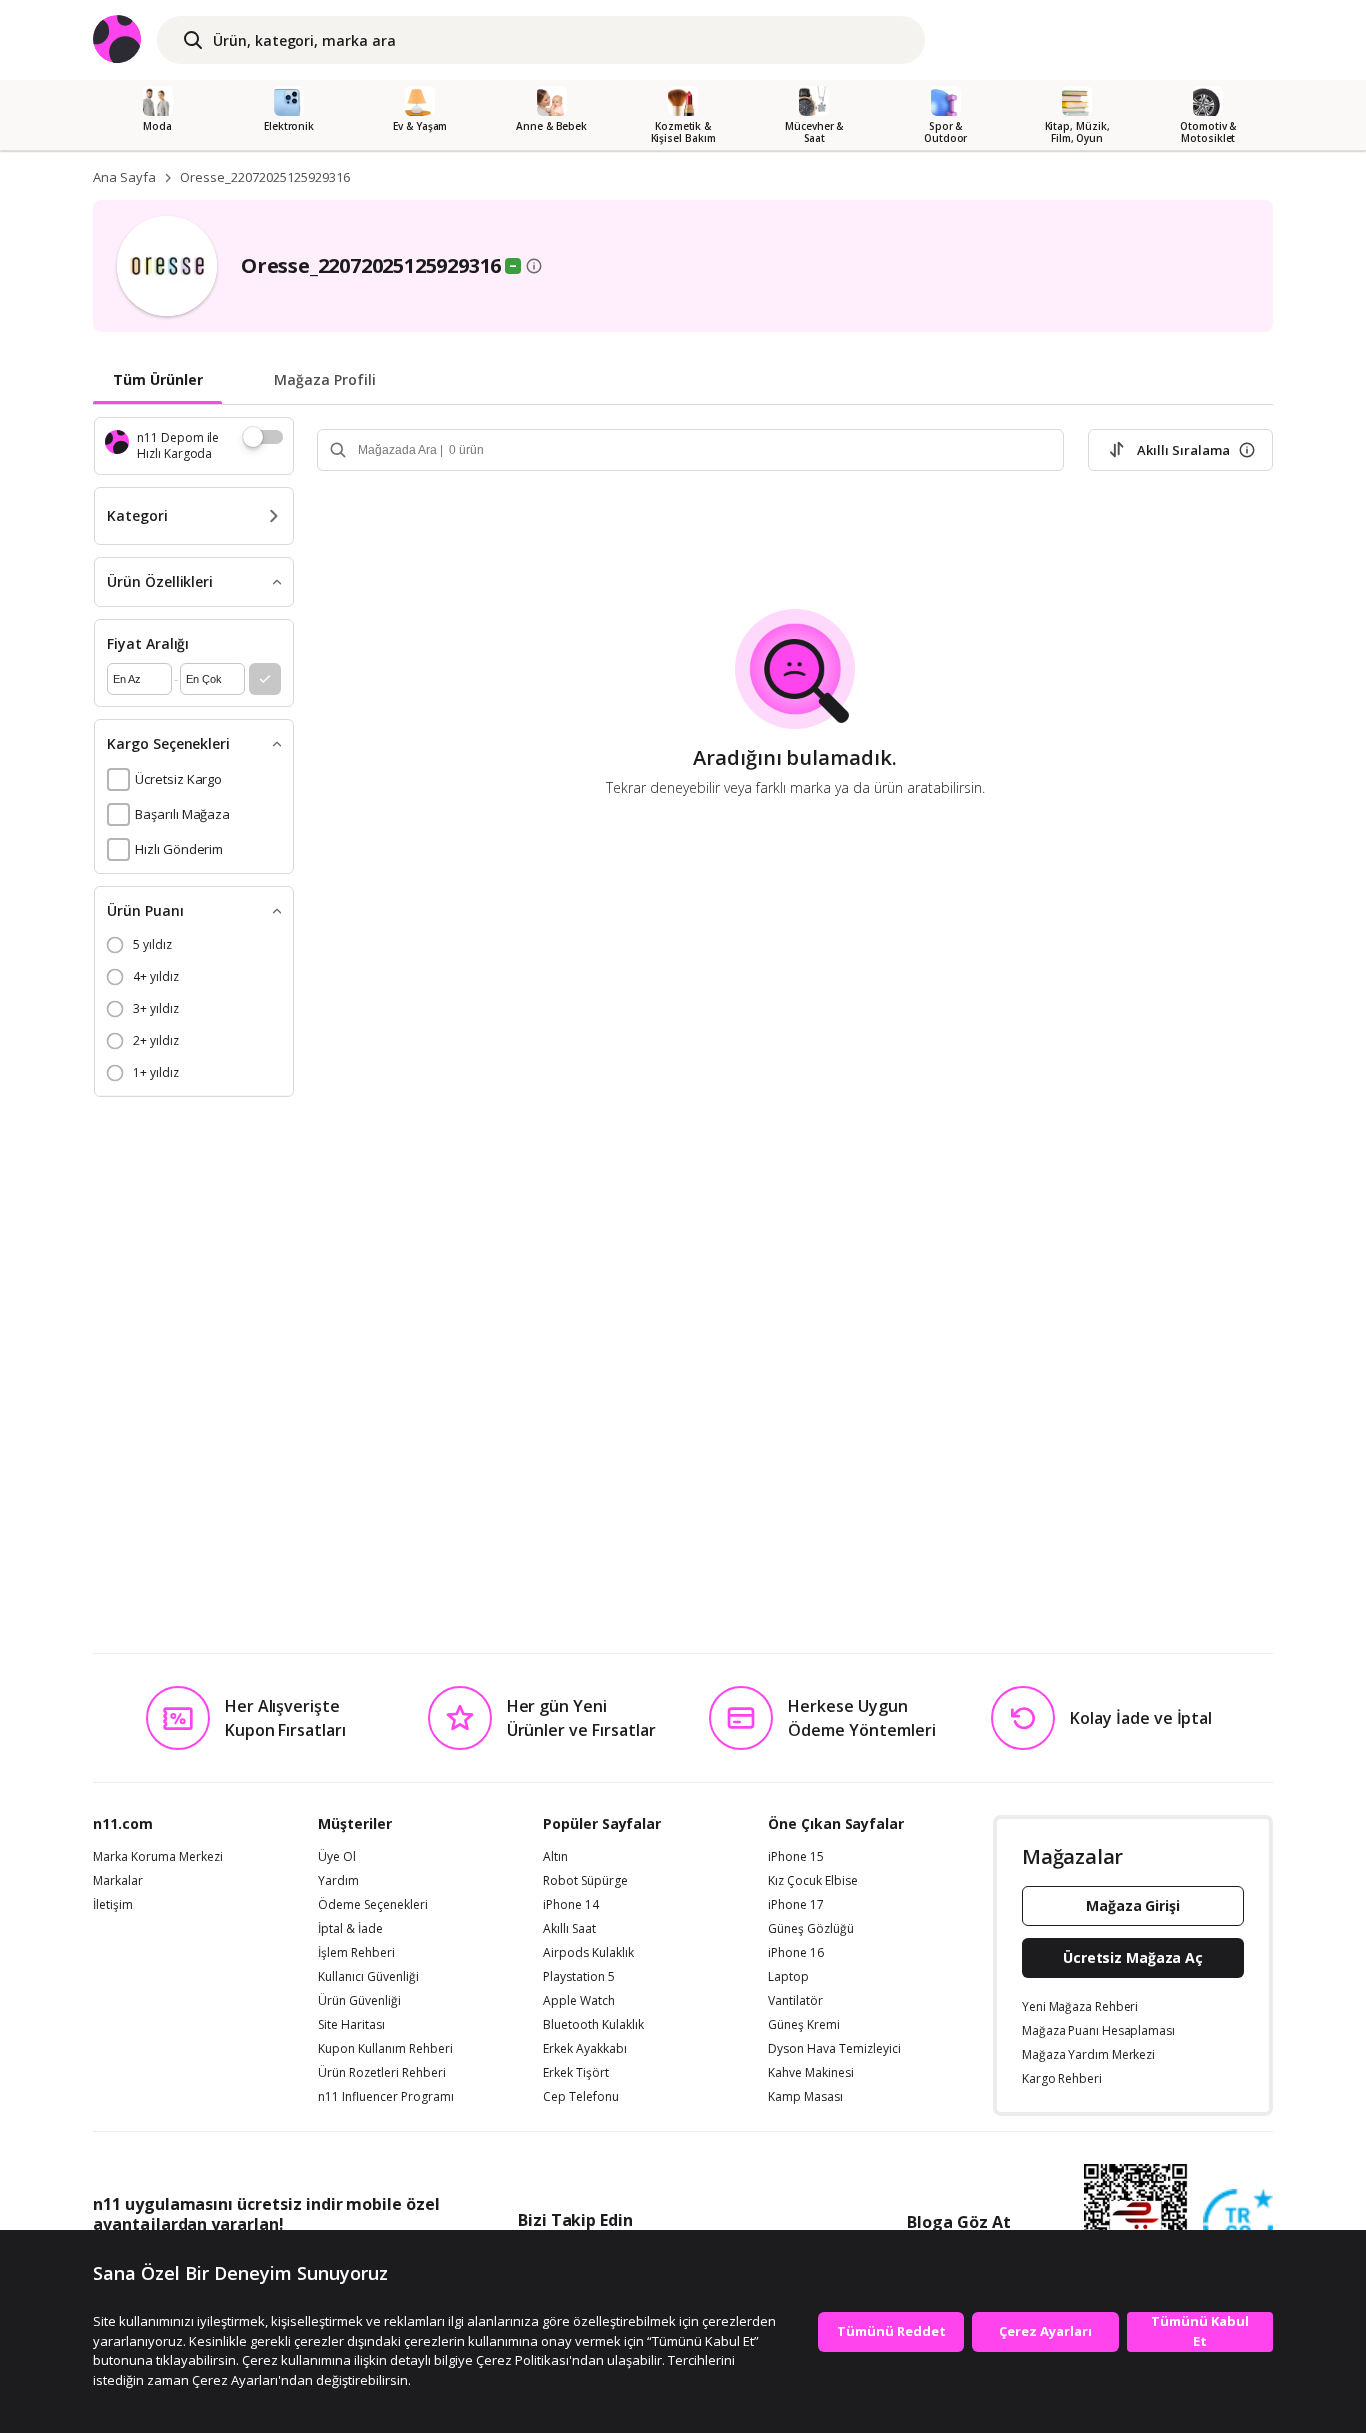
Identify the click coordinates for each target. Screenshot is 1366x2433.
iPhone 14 (571, 1905)
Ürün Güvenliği (359, 2001)
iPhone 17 (796, 1905)
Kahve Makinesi (811, 2073)
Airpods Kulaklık (588, 1953)
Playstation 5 (579, 1977)
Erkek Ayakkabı (585, 2049)
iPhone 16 (796, 1953)
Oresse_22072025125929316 (265, 177)
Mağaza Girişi (1133, 1905)
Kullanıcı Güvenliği (368, 1977)
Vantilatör (795, 2001)
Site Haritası (351, 2025)
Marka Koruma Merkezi (158, 1857)
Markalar (118, 1881)
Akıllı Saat (569, 1929)
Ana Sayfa (124, 177)
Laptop (788, 1977)
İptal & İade (350, 1929)
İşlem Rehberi (356, 1953)
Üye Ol (337, 1857)
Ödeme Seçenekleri (373, 1905)
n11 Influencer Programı (386, 2097)
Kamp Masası (805, 2097)
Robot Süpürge (585, 1881)
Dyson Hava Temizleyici (834, 2049)
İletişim (113, 1905)
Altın (555, 1857)
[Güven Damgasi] (1238, 2225)
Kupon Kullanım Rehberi (385, 2049)
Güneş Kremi (804, 2025)
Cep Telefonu (581, 2097)
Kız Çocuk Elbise (813, 1881)
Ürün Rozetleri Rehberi (382, 2073)
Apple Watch (579, 2001)
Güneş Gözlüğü (811, 1929)
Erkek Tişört (576, 2073)
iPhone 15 (796, 1857)
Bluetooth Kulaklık (593, 2025)
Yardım (338, 1881)
